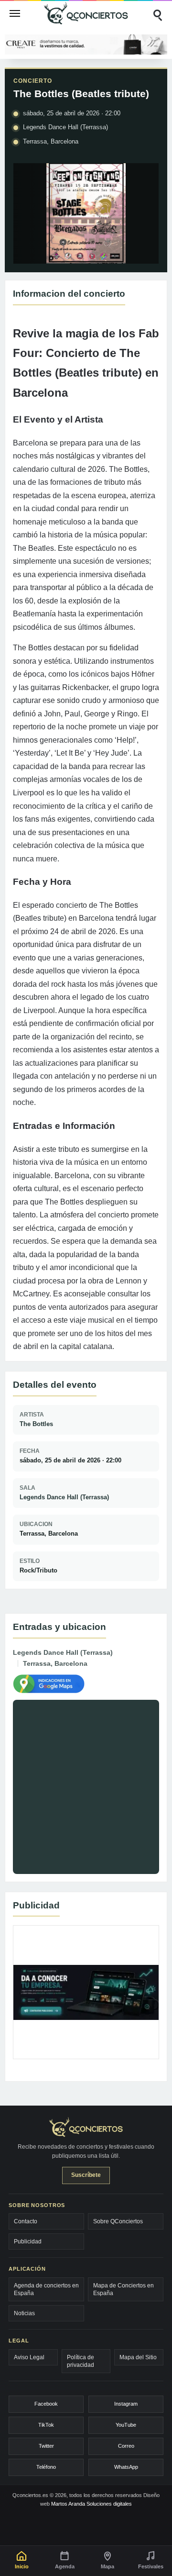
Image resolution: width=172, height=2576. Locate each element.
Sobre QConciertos (118, 2221)
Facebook (46, 2404)
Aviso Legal (29, 2357)
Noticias (24, 2313)
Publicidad (28, 2241)
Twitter (46, 2446)
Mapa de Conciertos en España (124, 2289)
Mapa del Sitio (138, 2357)
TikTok (46, 2425)
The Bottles (36, 1424)
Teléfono (46, 2467)
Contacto (26, 2221)
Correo (126, 2446)
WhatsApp (126, 2467)
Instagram (126, 2404)
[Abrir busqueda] (157, 13)
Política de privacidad (81, 2361)
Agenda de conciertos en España (46, 2289)
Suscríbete (86, 2175)
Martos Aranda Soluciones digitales (91, 2504)
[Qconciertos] (86, 13)
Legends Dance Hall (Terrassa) (64, 1497)
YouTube (126, 2425)
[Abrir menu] (15, 13)
